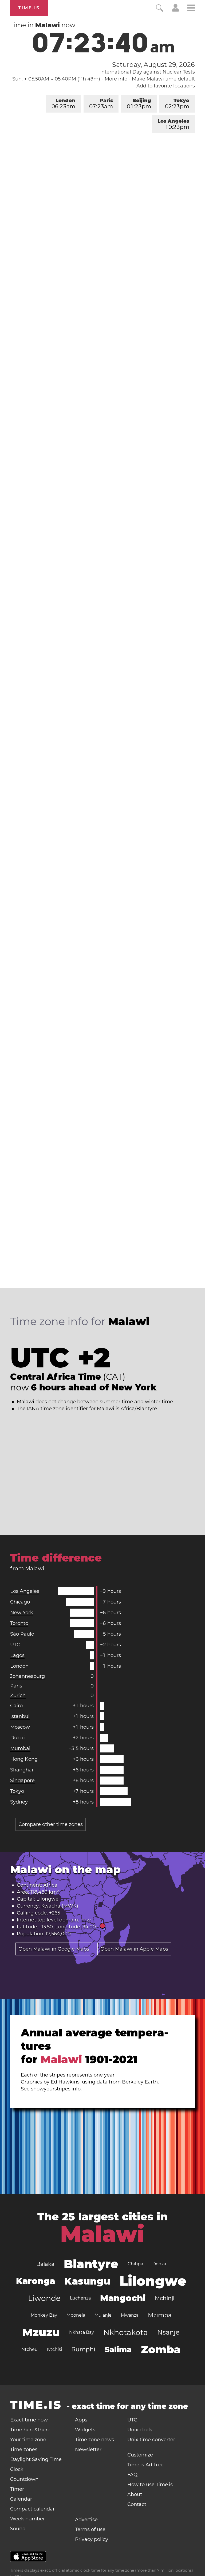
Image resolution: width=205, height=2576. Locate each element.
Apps (81, 2420)
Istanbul (20, 1716)
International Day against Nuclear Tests (147, 72)
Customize (140, 2455)
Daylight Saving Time (36, 2459)
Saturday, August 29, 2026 (153, 65)
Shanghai (22, 1770)
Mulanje (103, 2315)
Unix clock (140, 2430)
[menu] (191, 9)
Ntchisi (54, 2349)
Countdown (24, 2479)
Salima (118, 2350)
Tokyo (177, 104)
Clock (17, 2469)
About (135, 2494)
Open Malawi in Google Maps (54, 1949)
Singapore (22, 1781)
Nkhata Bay (82, 2332)
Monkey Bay (44, 2315)
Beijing (139, 104)
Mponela (76, 2315)
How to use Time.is (150, 2485)
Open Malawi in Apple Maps (134, 1949)
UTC (15, 1645)
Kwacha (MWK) (60, 1906)
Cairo (16, 1706)
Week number (27, 2519)
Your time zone (28, 2440)
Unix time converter (151, 2440)
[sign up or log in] (176, 10)
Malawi (102, 2234)
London (63, 104)
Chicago (20, 1602)
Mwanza (130, 2315)
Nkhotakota (126, 2332)
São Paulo (22, 1634)
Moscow (20, 1727)
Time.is (29, 8)
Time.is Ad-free (145, 2465)
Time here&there (30, 2430)
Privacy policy (92, 2539)
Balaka (45, 2264)
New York (22, 1613)
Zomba (161, 2349)
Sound (18, 2529)
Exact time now (29, 2420)
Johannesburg (27, 1676)
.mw (86, 1920)
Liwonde (44, 2298)
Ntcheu (29, 2349)
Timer (17, 2489)
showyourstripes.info (56, 2089)
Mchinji (165, 2298)
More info (116, 79)
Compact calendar (32, 2509)
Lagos (17, 1655)
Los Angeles (173, 124)
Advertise (86, 2520)
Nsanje (168, 2332)
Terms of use (90, 2529)
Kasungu (87, 2281)
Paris (101, 104)
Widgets (85, 2430)
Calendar (21, 2499)
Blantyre (91, 2264)
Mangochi (123, 2298)
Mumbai (20, 1748)
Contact (137, 2504)
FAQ (132, 2475)
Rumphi (83, 2349)
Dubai (17, 1738)
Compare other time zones (51, 1824)
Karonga (36, 2281)
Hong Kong (24, 1759)
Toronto (19, 1623)
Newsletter (88, 2450)
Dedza (159, 2264)
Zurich (18, 1695)
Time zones (24, 2450)
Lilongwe (47, 1899)
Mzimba (160, 2315)
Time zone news (94, 2440)
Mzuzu (41, 2332)
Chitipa (135, 2264)
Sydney (19, 1802)
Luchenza (80, 2298)
